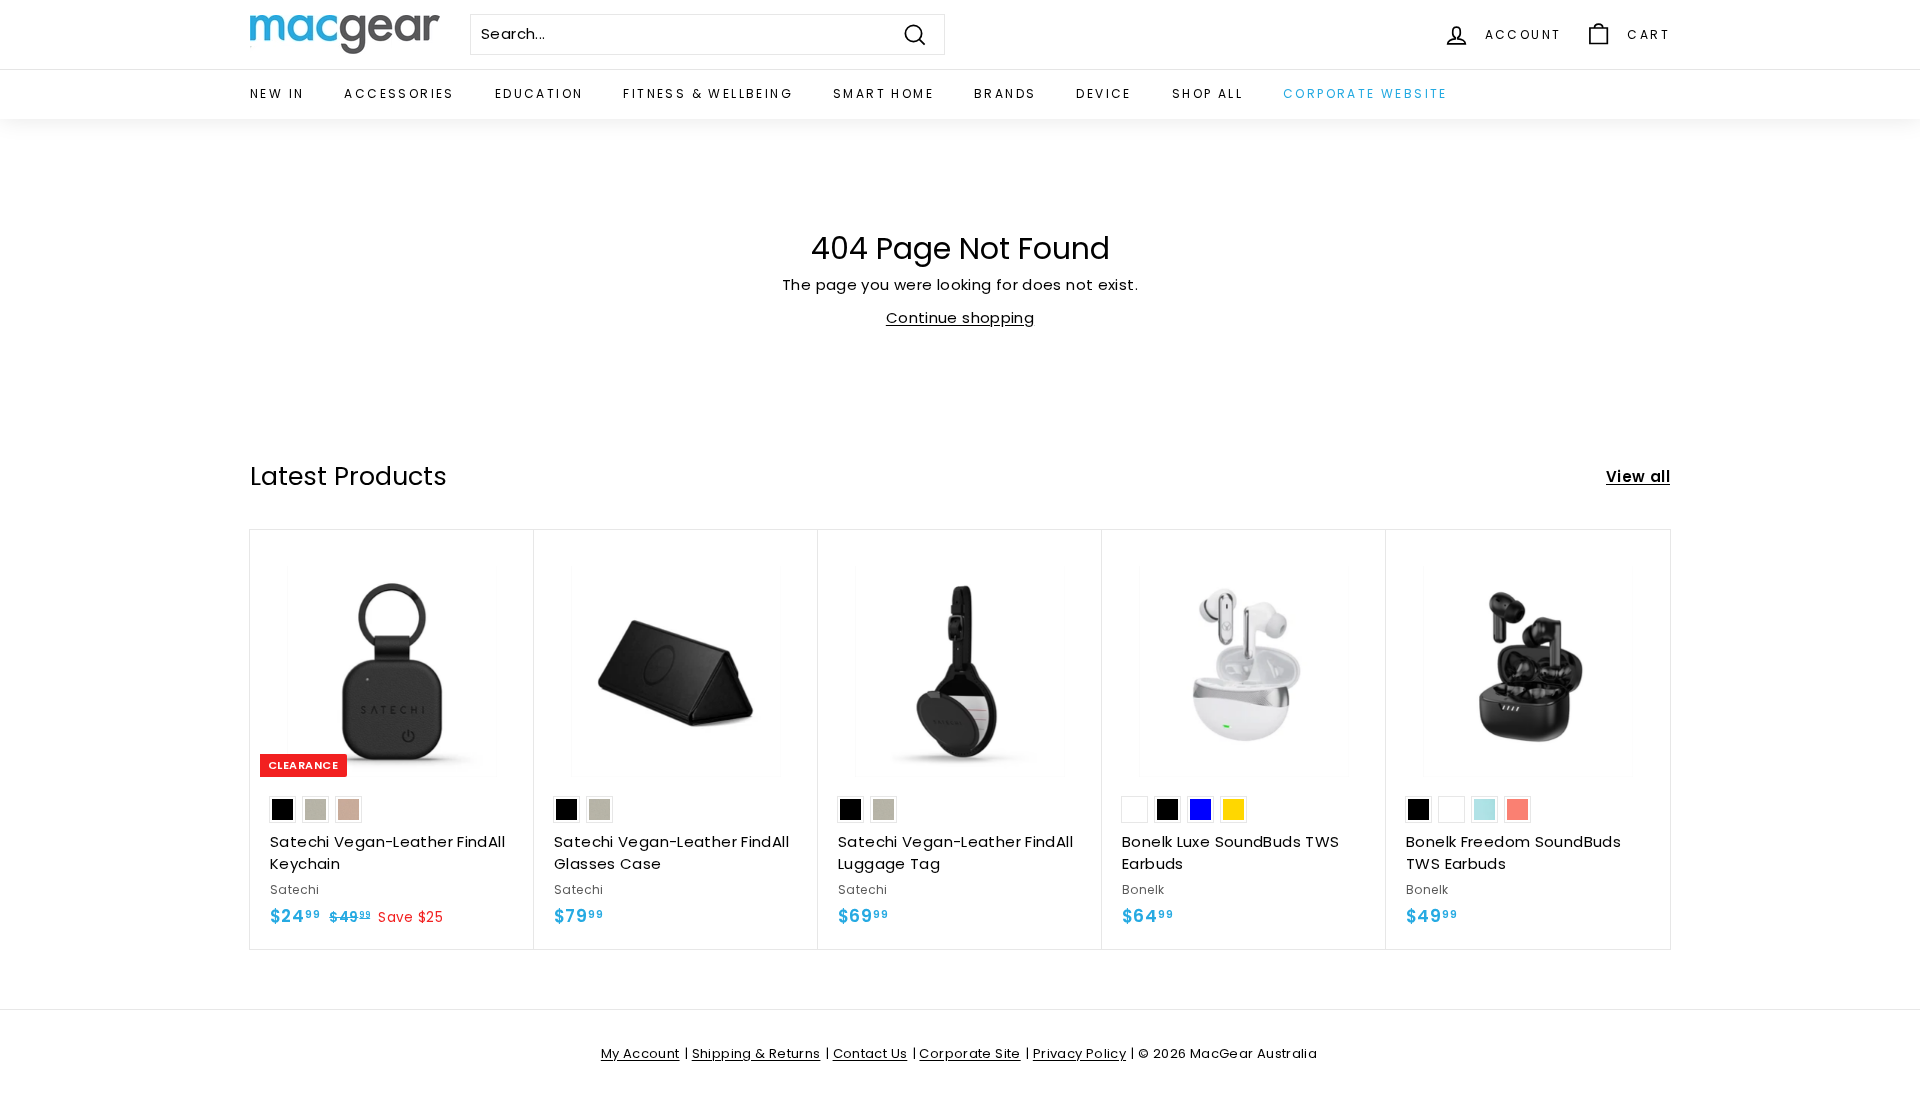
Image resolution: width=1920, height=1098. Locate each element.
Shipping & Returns (756, 1053)
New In (277, 93)
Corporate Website (1365, 93)
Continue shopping (960, 317)
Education (539, 93)
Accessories (399, 93)
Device (1103, 93)
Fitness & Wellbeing (708, 93)
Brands (1005, 93)
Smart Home (883, 93)
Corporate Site (969, 1053)
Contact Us (870, 1053)
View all (1638, 476)
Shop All (1207, 93)
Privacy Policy (1079, 1053)
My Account (640, 1053)
